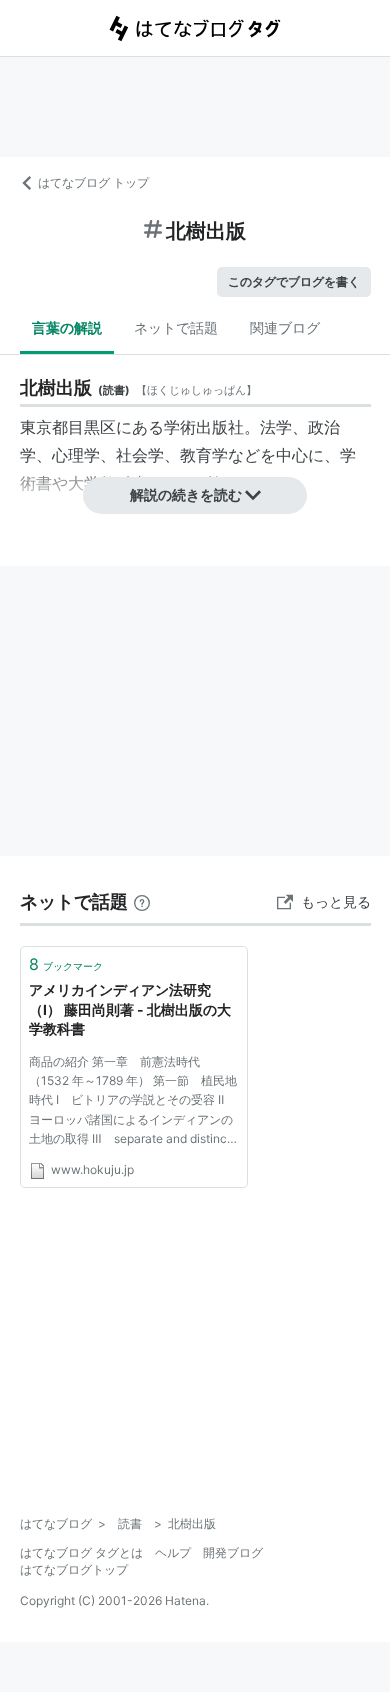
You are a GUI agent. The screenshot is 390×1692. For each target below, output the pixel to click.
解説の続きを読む (186, 494)
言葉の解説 (67, 327)
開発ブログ (233, 1552)
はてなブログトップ (74, 1569)
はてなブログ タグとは (81, 1552)
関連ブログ (285, 327)
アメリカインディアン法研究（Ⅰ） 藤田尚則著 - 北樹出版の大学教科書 (130, 1009)
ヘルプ (173, 1552)
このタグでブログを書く (294, 281)
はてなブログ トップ (93, 182)
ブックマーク (66, 964)
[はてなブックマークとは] (142, 901)
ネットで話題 (176, 327)
